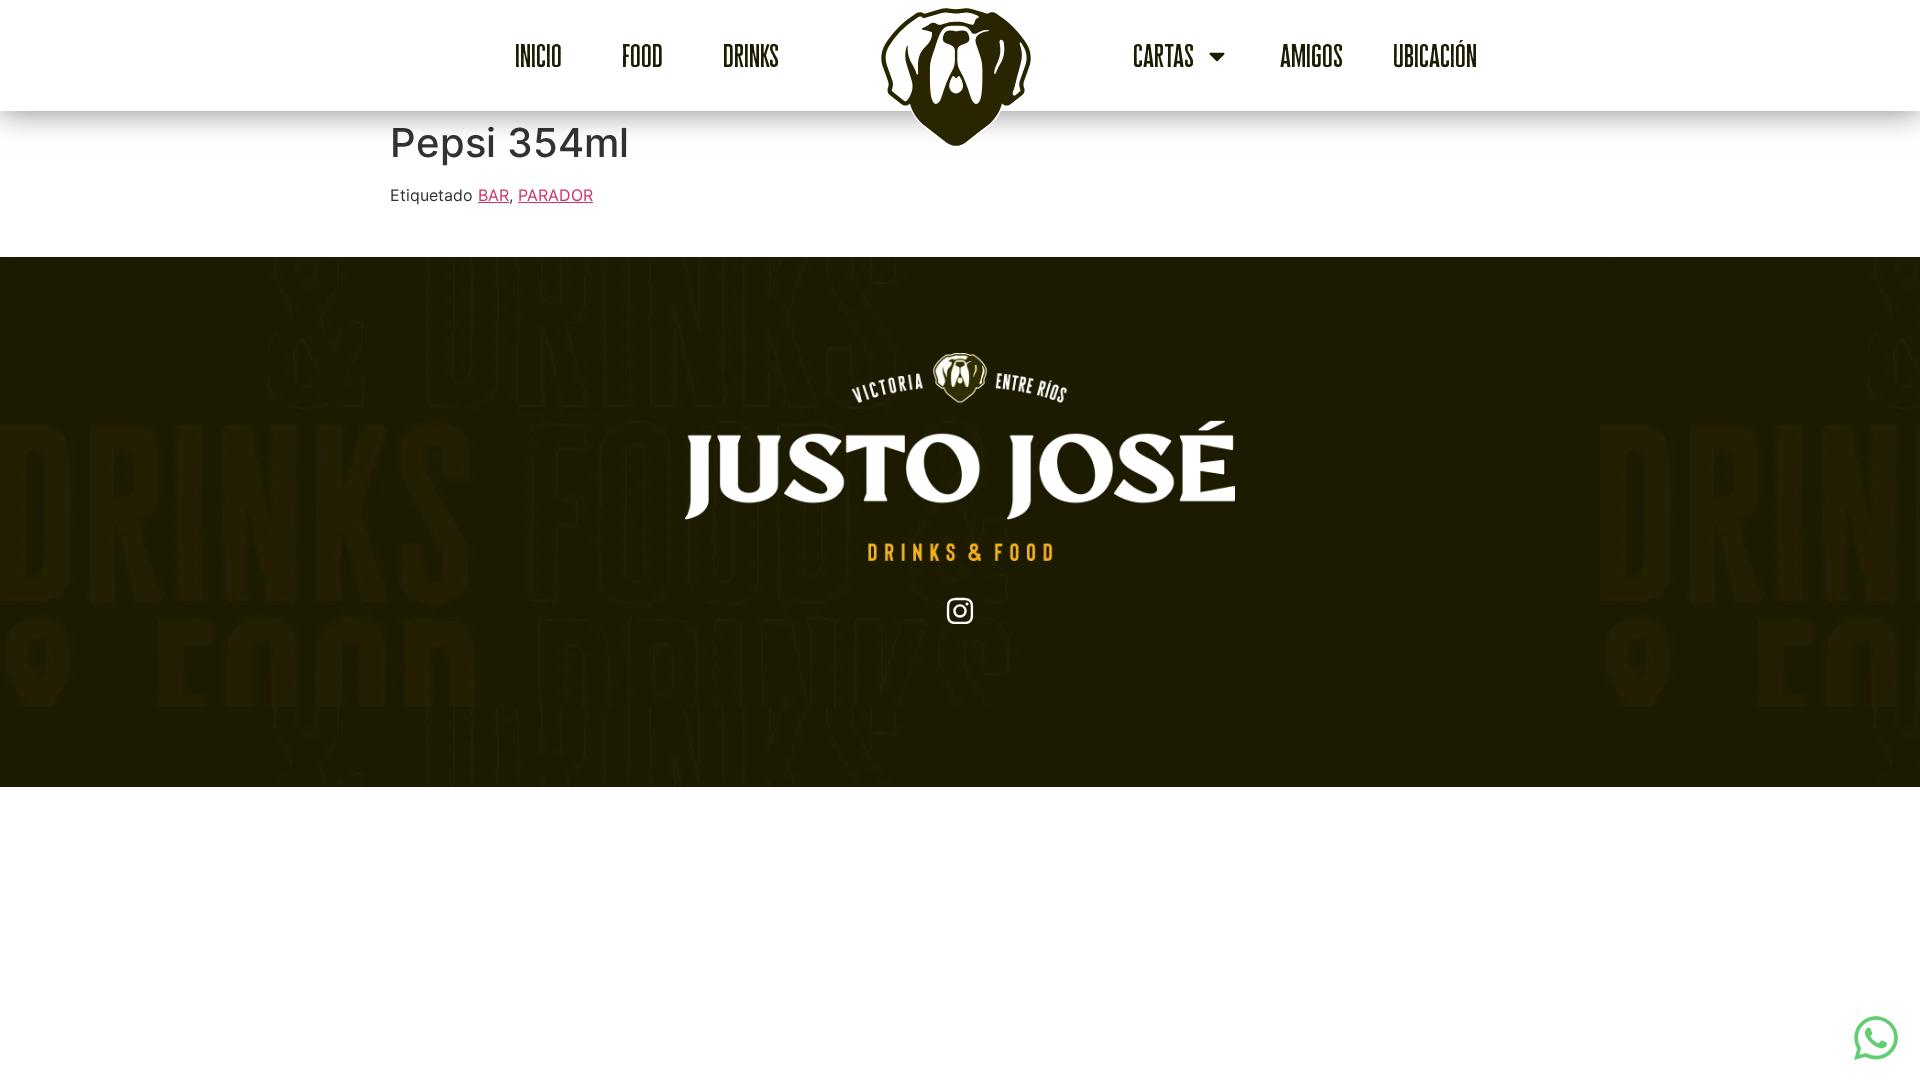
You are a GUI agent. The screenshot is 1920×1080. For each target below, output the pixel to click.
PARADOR (555, 195)
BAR (493, 195)
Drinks (751, 56)
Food (642, 56)
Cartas (1163, 56)
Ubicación (1435, 56)
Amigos (1311, 56)
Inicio (538, 56)
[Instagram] (960, 611)
